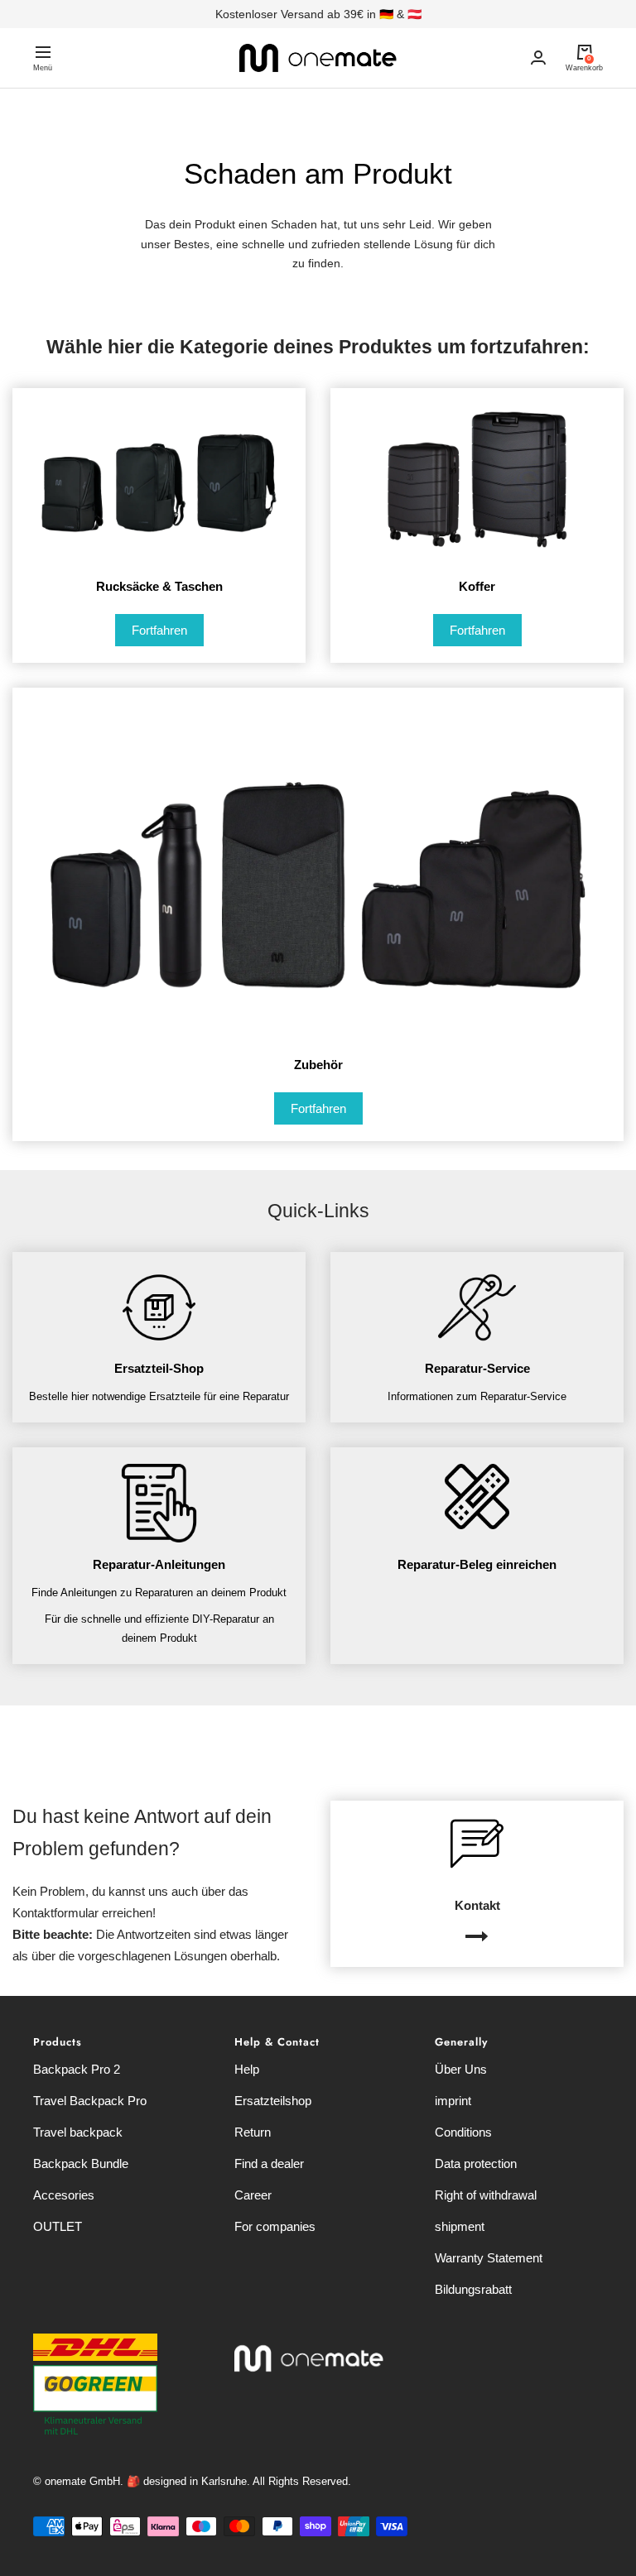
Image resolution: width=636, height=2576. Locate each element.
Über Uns (461, 2069)
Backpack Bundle (81, 2163)
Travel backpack (78, 2132)
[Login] (538, 58)
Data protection (476, 2163)
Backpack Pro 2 (77, 2069)
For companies (275, 2226)
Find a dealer (269, 2163)
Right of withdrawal (486, 2195)
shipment (460, 2226)
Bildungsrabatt (473, 2289)
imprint (453, 2101)
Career (253, 2195)
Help (247, 2069)
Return (253, 2132)
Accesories (64, 2195)
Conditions (463, 2132)
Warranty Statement (489, 2258)
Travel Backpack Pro (90, 2101)
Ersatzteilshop (273, 2101)
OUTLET (58, 2226)
